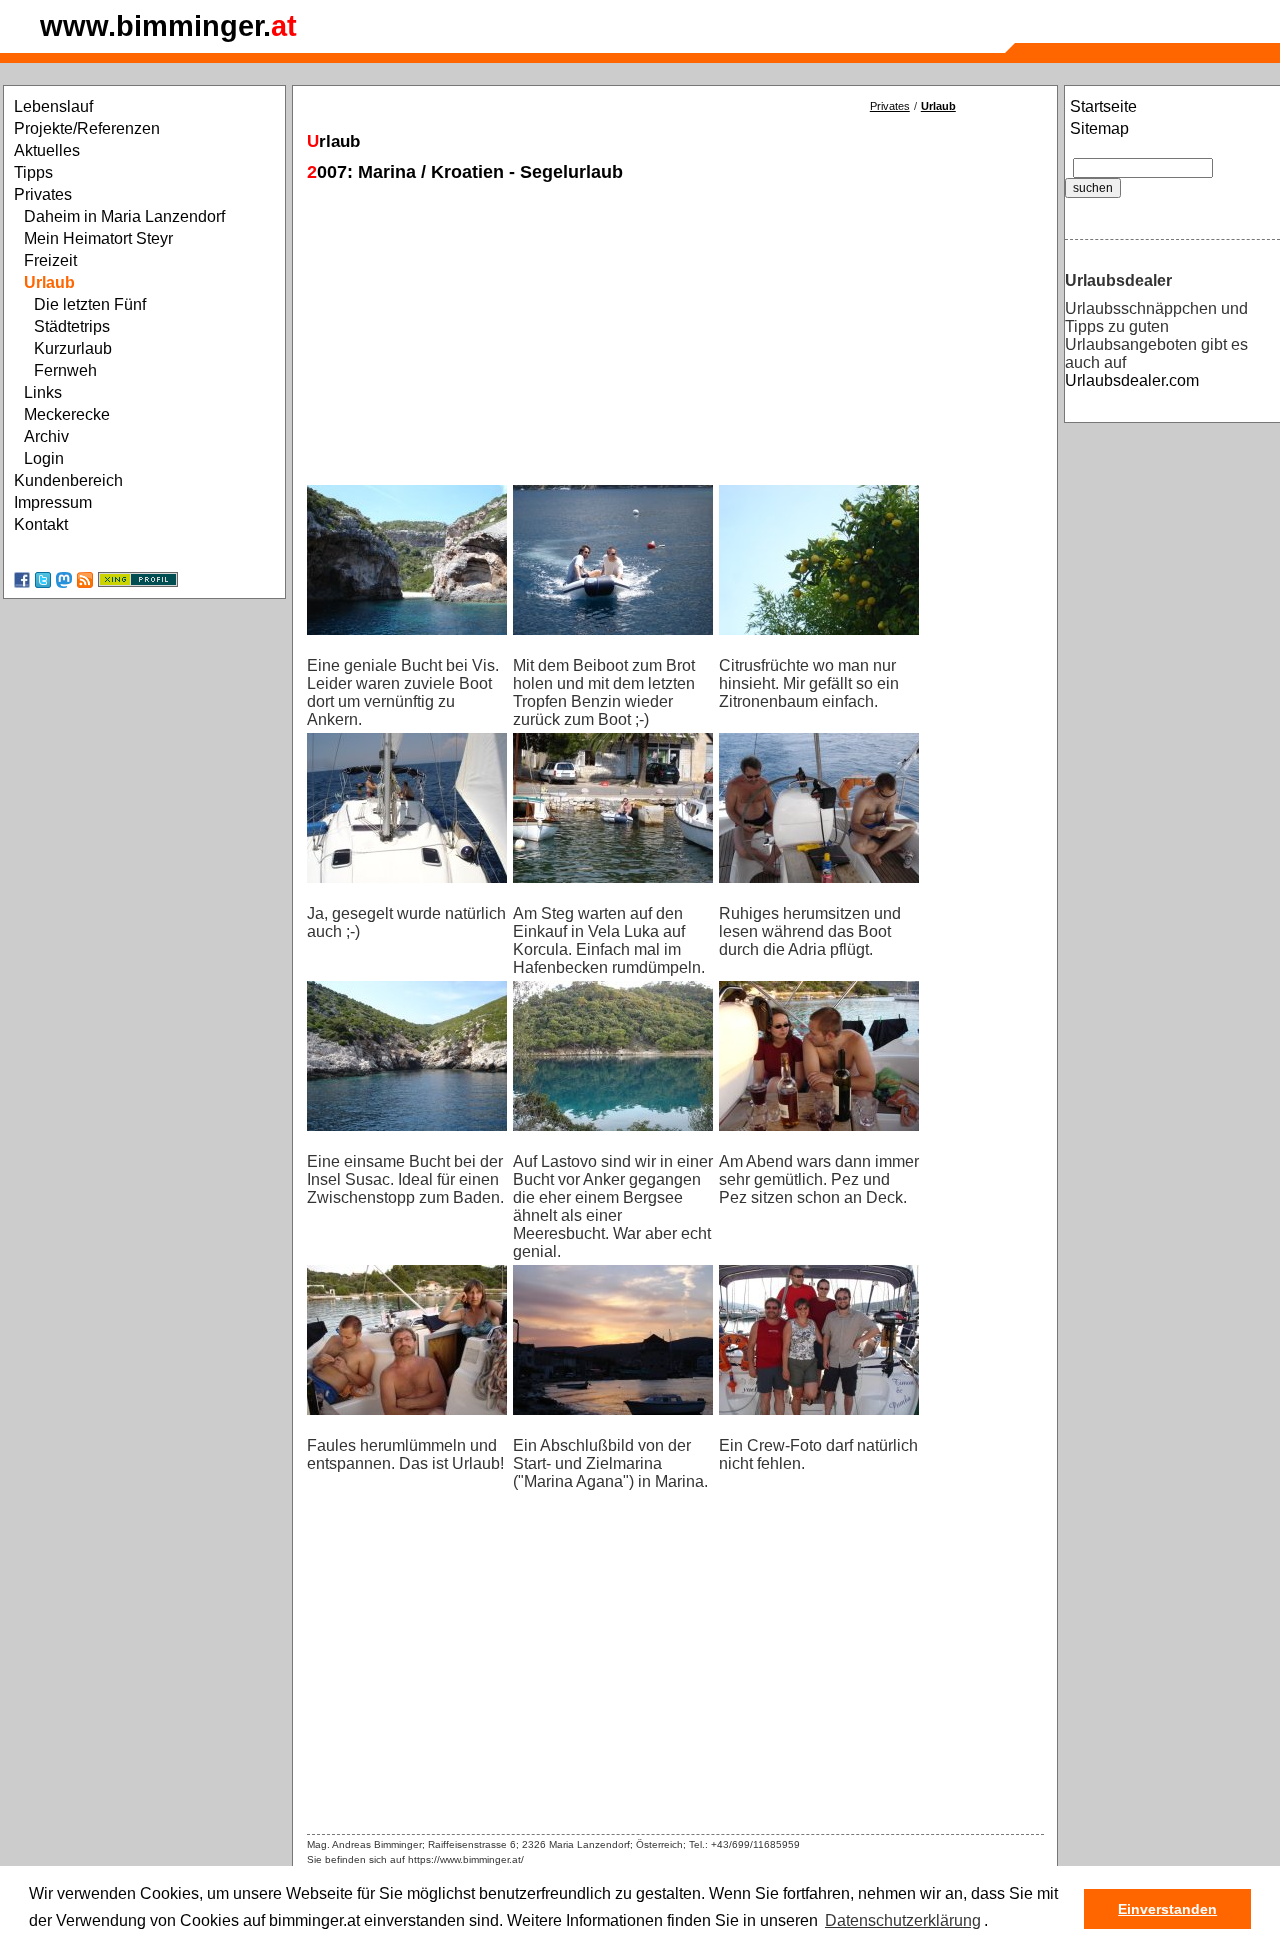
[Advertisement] (675, 327)
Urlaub (938, 106)
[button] (995, 1922)
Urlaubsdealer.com (1132, 380)
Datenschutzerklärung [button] (903, 1920)
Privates (890, 106)
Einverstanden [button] (1167, 1909)
